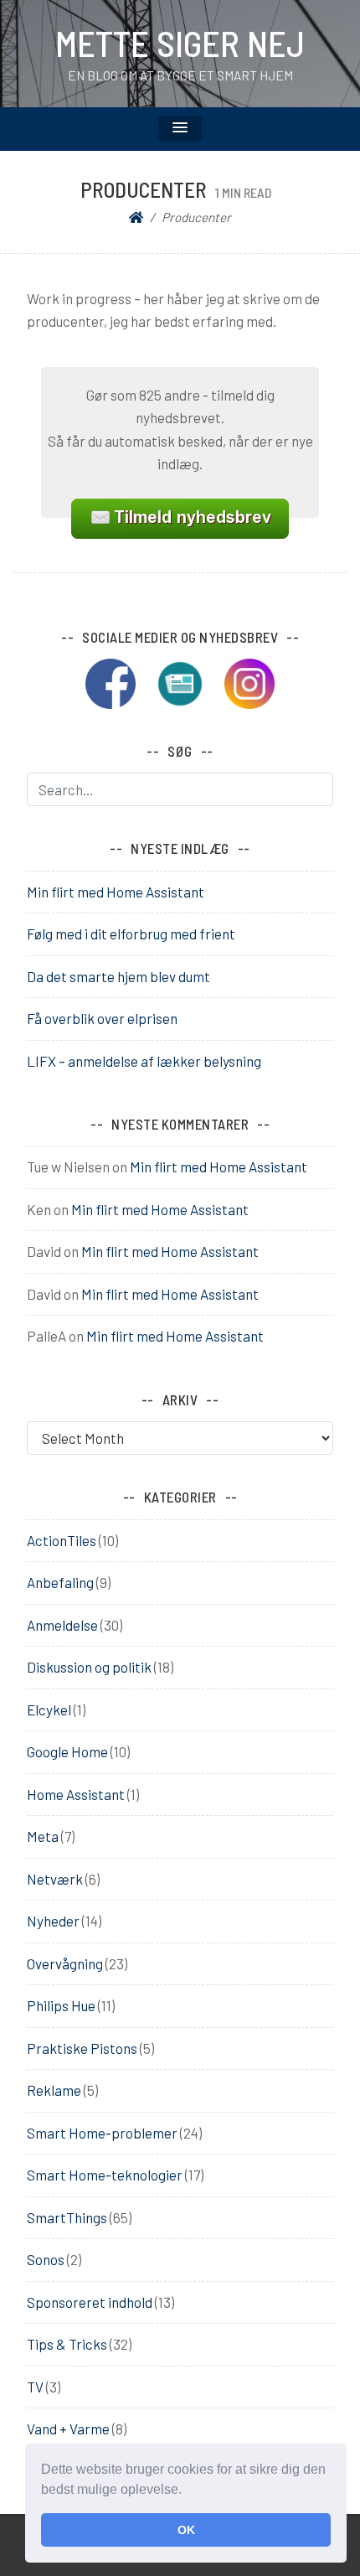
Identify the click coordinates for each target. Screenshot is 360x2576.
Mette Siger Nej (180, 43)
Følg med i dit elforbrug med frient (131, 934)
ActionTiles (62, 1540)
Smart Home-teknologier (105, 2175)
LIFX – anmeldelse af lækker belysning (144, 1061)
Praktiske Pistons (82, 2048)
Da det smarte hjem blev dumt (118, 976)
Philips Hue (61, 2005)
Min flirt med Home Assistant (116, 892)
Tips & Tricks (67, 2344)
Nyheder (53, 1921)
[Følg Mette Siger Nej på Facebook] (119, 681)
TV (35, 2387)
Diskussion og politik (89, 1667)
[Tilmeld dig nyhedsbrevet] (188, 681)
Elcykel (49, 1710)
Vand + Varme (68, 2429)
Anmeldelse (62, 1625)
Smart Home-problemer (102, 2133)
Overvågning (65, 1963)
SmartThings (67, 2217)
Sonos (46, 2259)
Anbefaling (60, 1582)
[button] (188, 2491)
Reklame (54, 2090)
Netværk (55, 1879)
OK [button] (186, 2530)
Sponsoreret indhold (90, 2302)
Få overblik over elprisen (102, 1018)
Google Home (67, 1751)
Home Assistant (76, 1794)
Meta (43, 1836)
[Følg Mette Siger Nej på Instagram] (249, 681)
